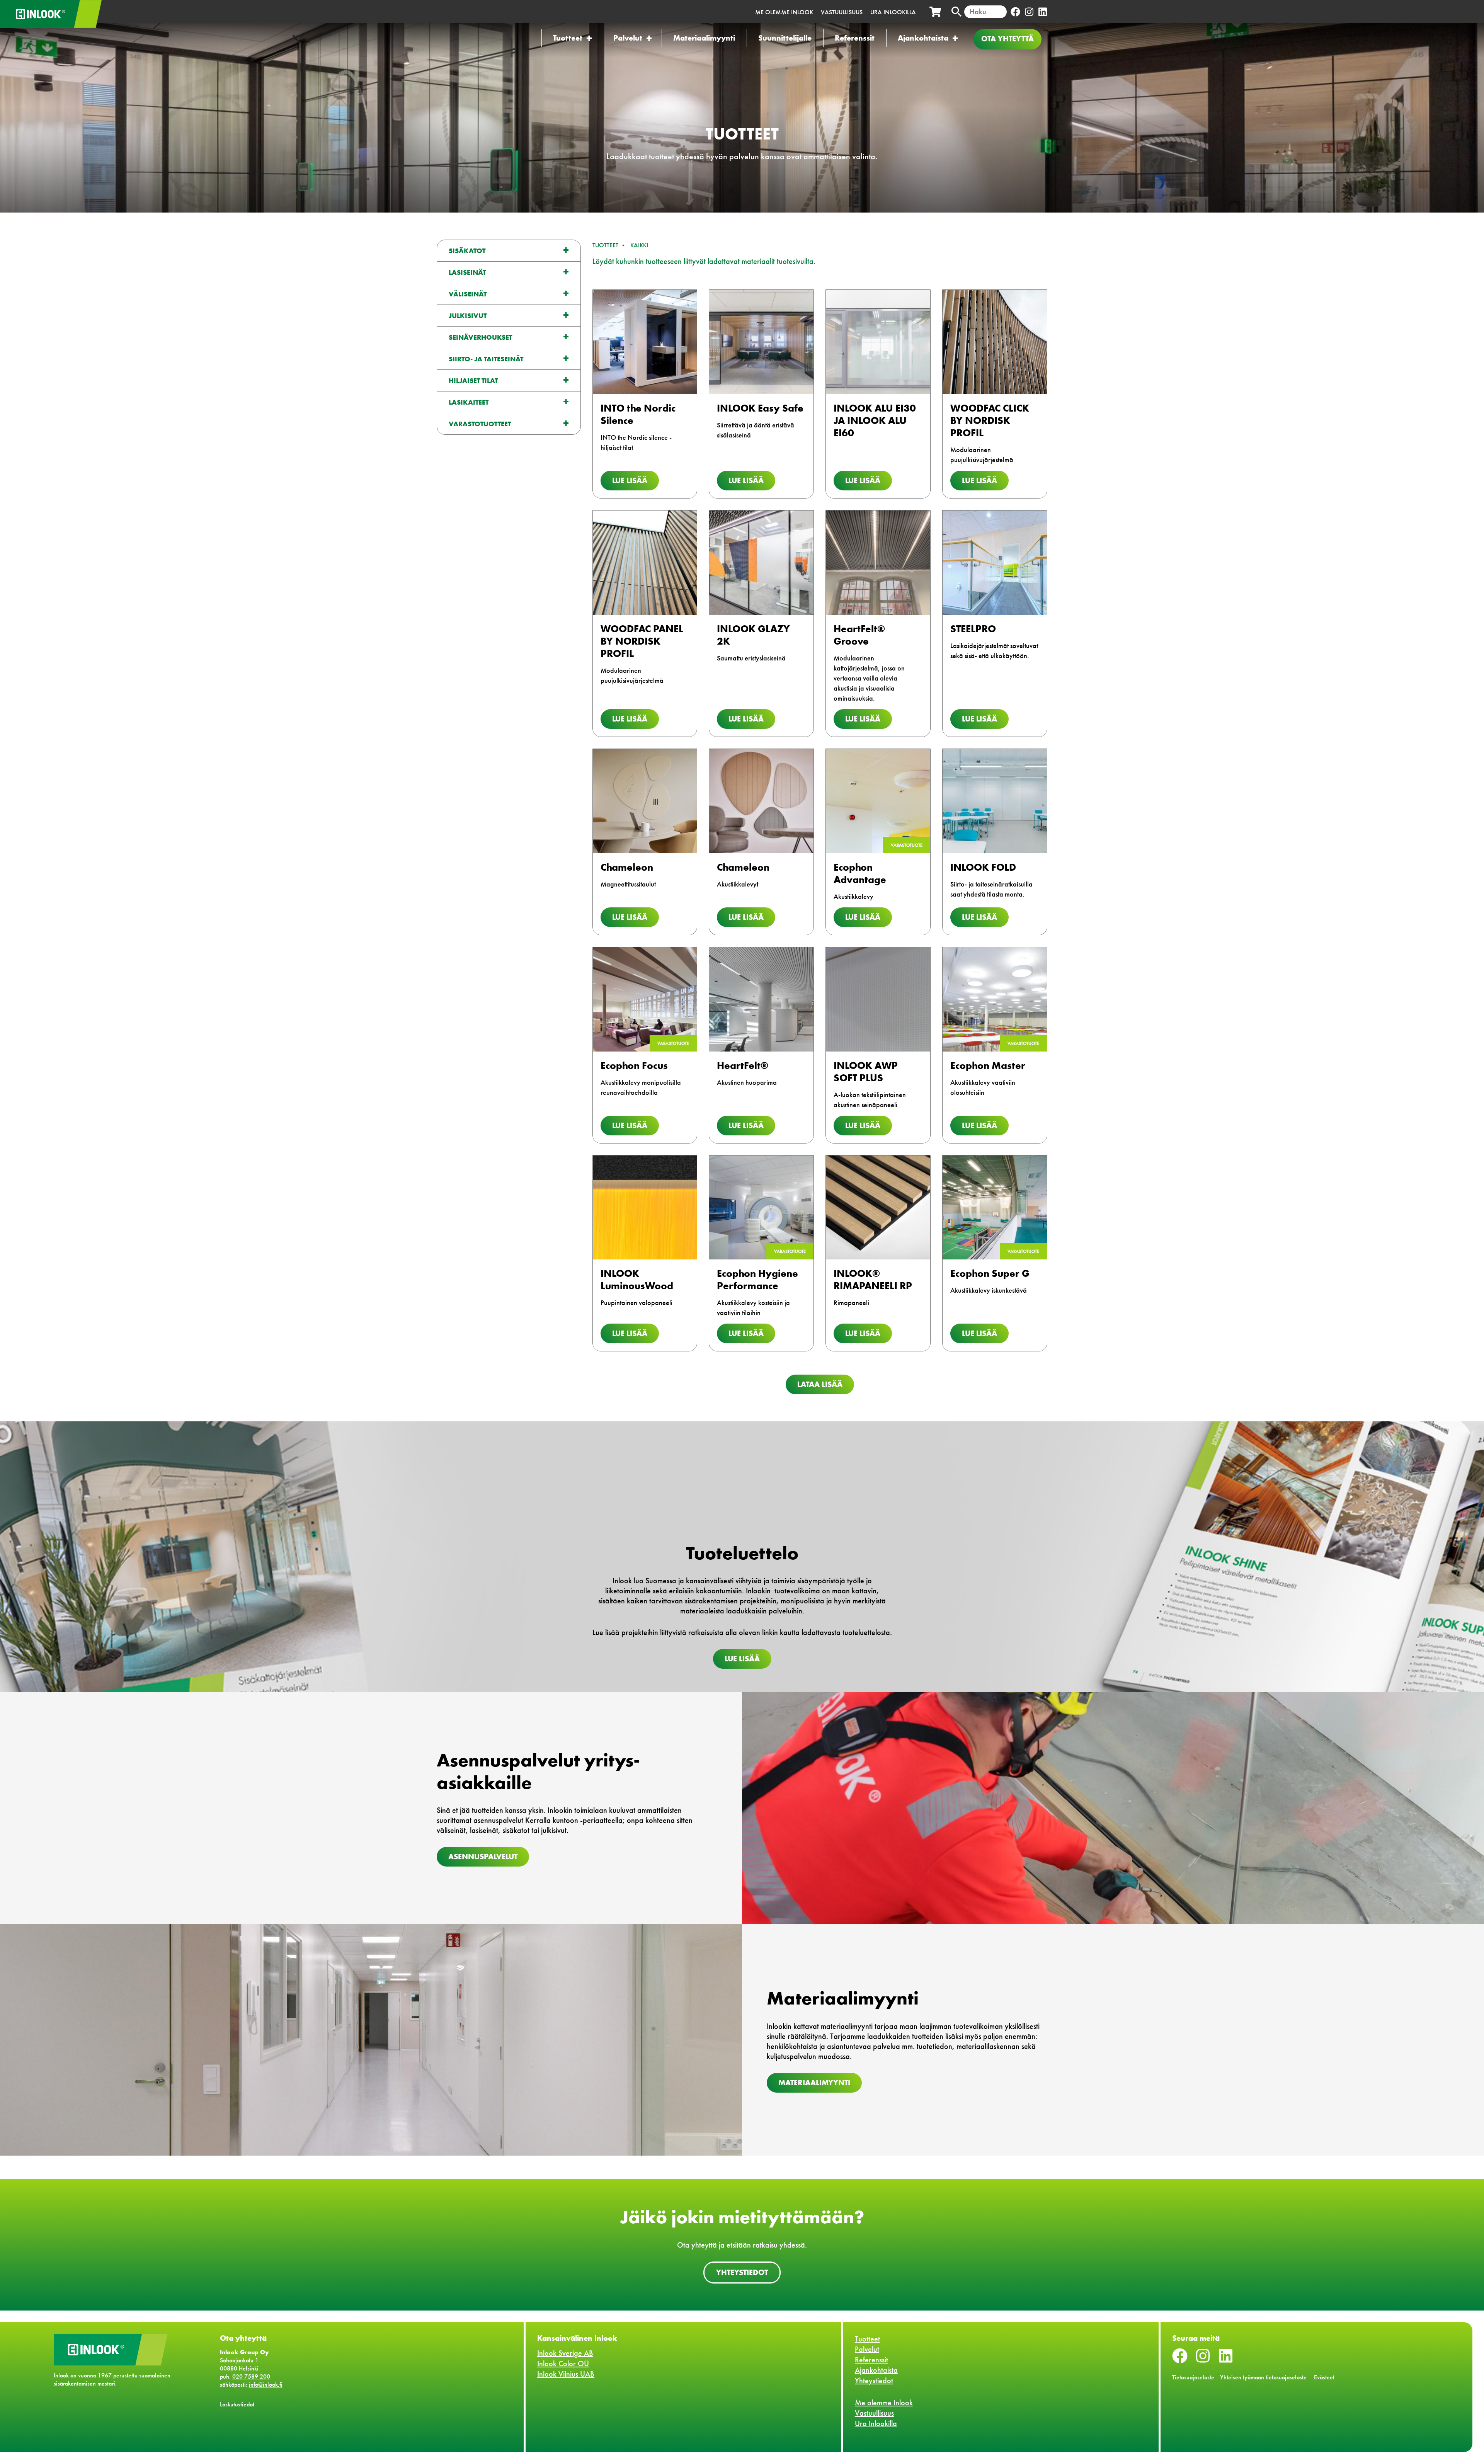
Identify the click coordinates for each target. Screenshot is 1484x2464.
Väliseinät (468, 294)
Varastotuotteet (480, 424)
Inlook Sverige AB (565, 2353)
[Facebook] (1015, 12)
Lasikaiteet (469, 402)
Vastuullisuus (842, 12)
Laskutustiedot (237, 2404)
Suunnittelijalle (785, 38)
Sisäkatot (467, 251)
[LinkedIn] (1042, 12)
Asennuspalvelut (483, 1857)
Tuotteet (568, 38)
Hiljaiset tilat (473, 380)
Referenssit (855, 38)
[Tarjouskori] (935, 12)
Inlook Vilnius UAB (566, 2374)
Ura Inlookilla (893, 12)
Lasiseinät (467, 272)
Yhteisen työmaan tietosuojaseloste (1263, 2377)
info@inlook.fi (266, 2385)
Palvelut (628, 38)
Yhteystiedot (742, 2272)
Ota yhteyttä (1007, 39)
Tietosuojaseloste (1193, 2377)
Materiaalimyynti (704, 38)
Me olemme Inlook (784, 12)
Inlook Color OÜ (563, 2364)
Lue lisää (630, 480)
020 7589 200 (251, 2376)
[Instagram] (1029, 12)
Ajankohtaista (923, 38)
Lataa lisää (820, 1384)
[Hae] (956, 12)
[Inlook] (77, 14)
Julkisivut (468, 316)
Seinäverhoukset (480, 337)
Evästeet (1324, 2377)
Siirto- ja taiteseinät (486, 359)
